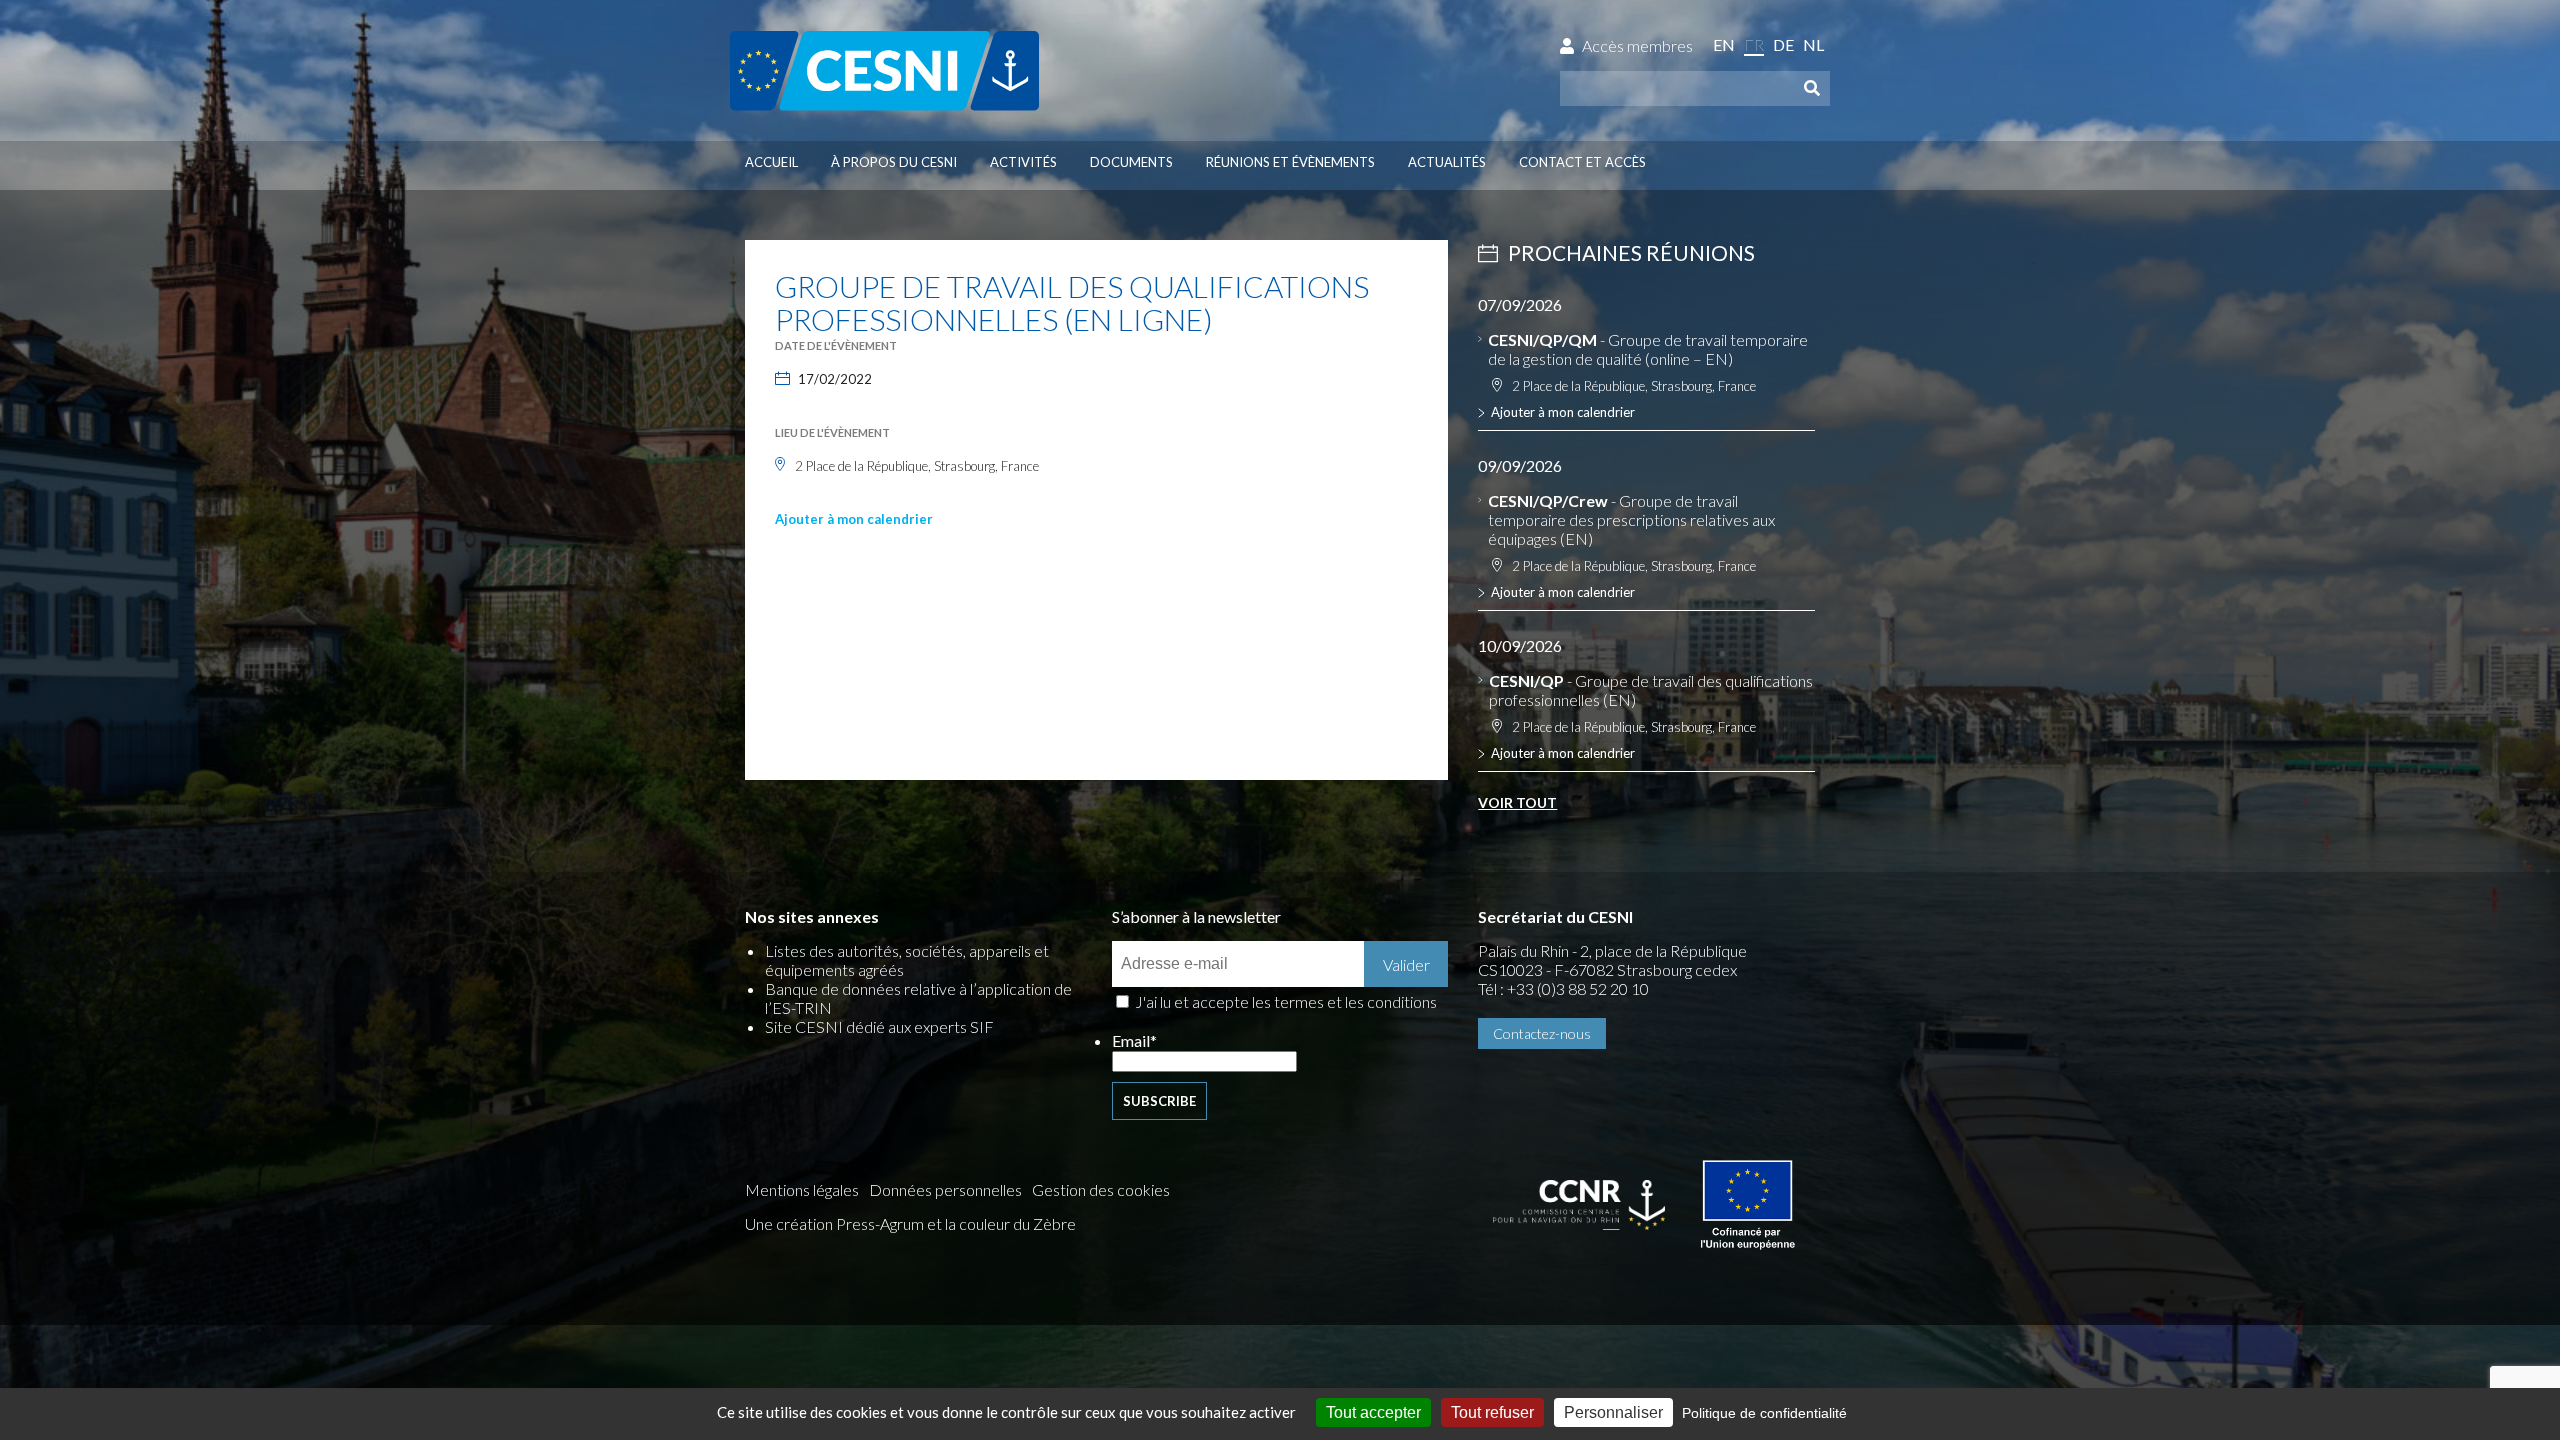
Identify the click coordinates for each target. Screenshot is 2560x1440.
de (1783, 44)
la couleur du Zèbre (1010, 1223)
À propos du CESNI (894, 162)
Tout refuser (1492, 1412)
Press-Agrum (880, 1223)
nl (1813, 44)
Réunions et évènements (1290, 162)
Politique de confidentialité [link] (1764, 1413)
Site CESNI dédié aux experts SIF (879, 1026)
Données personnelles (945, 1189)
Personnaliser (1613, 1412)
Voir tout (1517, 802)
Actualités (1447, 162)
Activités (1023, 162)
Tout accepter (1373, 1412)
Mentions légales (802, 1189)
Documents (1131, 162)
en (1724, 44)
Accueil (771, 162)
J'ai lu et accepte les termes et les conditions (1286, 1001)
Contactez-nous (1542, 1033)
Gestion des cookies (1101, 1189)
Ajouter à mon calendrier (854, 519)
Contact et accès (1582, 162)
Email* (1134, 1040)
